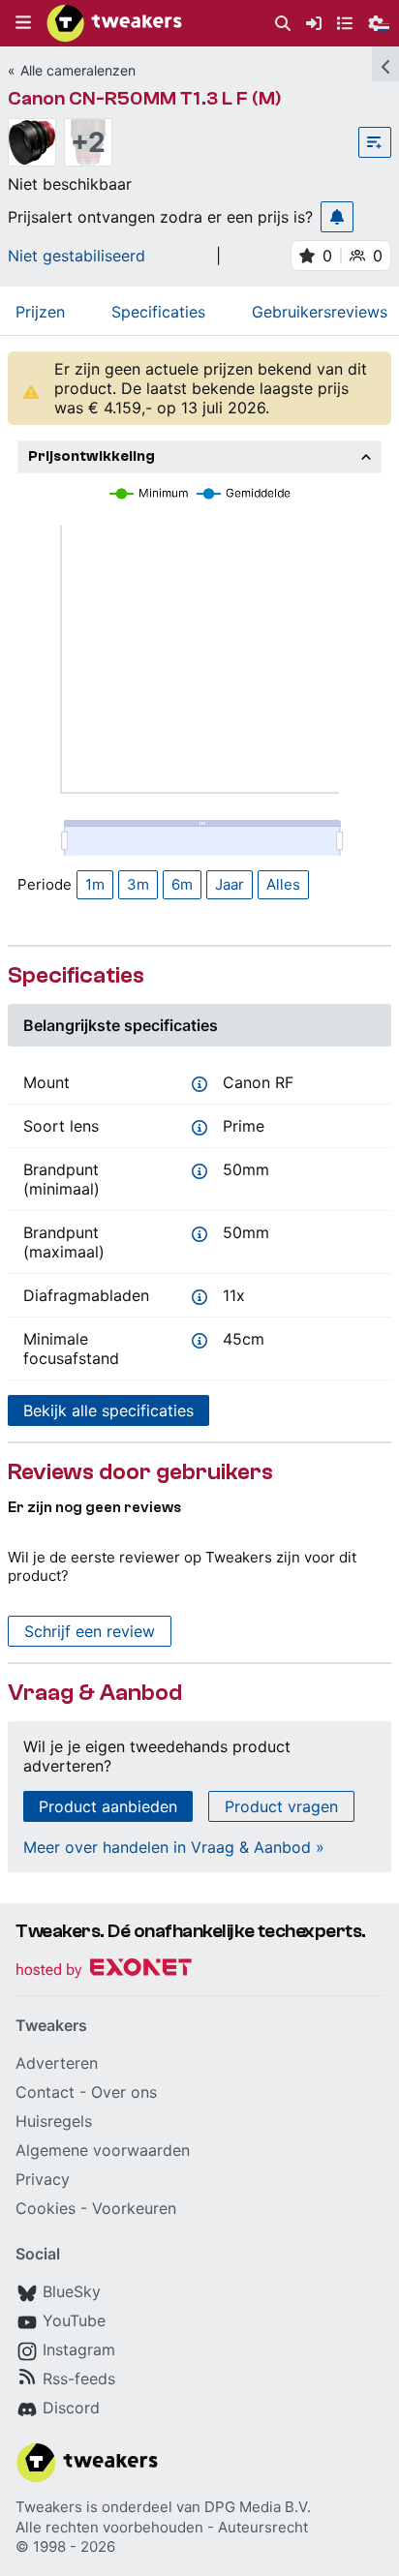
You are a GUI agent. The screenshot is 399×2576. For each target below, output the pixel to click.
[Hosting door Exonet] (104, 1970)
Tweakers (49, 2507)
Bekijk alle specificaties (108, 1410)
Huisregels (54, 2121)
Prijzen (40, 312)
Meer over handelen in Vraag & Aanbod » (174, 1847)
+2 (88, 142)
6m (182, 884)
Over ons (124, 2092)
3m (138, 884)
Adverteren (57, 2063)
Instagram (79, 2349)
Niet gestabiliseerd (77, 256)
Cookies (46, 2208)
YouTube (74, 2320)
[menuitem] (283, 24)
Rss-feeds (79, 2379)
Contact (45, 2092)
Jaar (230, 884)
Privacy (43, 2179)
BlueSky (72, 2291)
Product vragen (281, 1806)
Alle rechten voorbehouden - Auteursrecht (162, 2527)
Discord (71, 2408)
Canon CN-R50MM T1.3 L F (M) (145, 98)
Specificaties (158, 312)
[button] (23, 23)
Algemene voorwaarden (103, 2150)
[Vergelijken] (375, 142)
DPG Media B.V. (258, 2507)
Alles (283, 884)
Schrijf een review (90, 1631)
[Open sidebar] (385, 64)
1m (95, 884)
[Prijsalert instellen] (337, 217)
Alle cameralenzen (78, 70)
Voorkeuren (134, 2208)
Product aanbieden (108, 1806)
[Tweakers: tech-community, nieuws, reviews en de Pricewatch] (114, 23)
